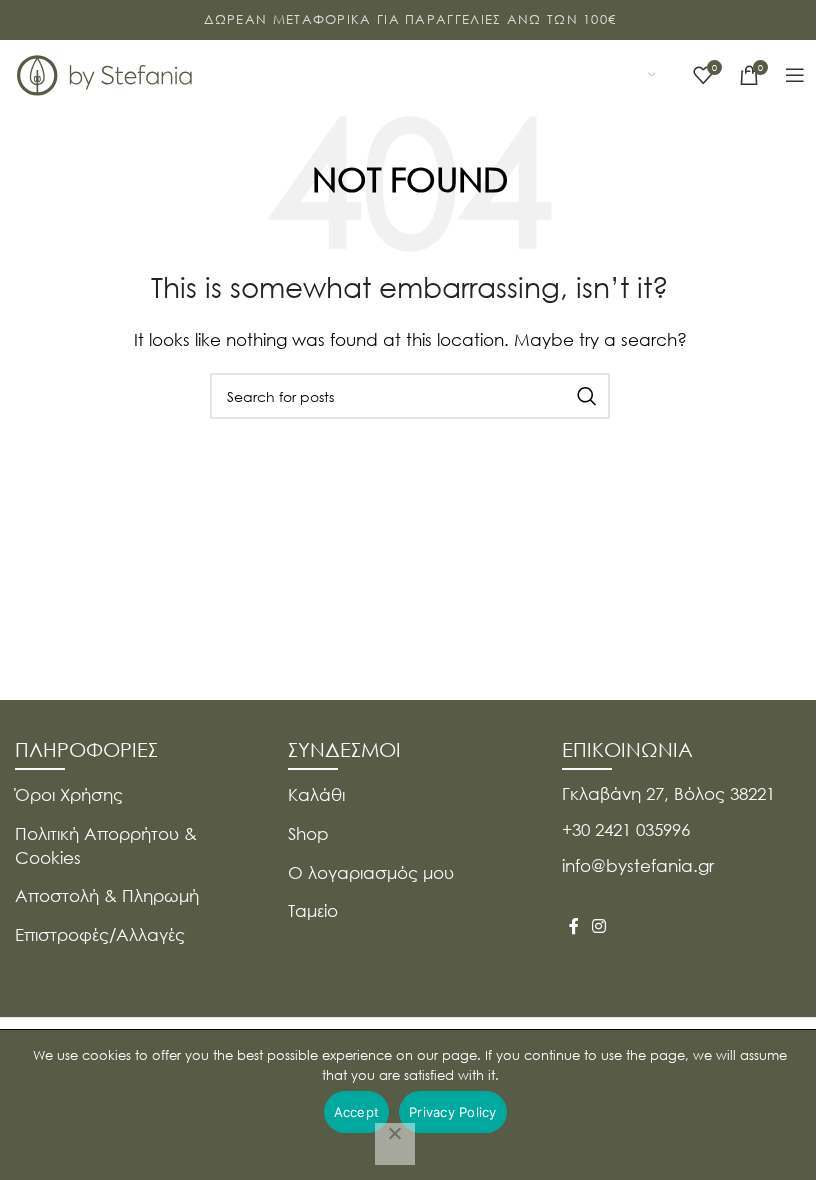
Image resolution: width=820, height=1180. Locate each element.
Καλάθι (316, 794)
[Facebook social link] (574, 926)
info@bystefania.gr (638, 865)
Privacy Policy (453, 1112)
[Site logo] (105, 73)
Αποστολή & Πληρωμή (107, 895)
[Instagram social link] (599, 926)
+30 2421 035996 (626, 829)
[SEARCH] (587, 396)
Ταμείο (313, 910)
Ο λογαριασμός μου (371, 872)
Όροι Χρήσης (69, 794)
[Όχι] (395, 1144)
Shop (308, 833)
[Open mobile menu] (795, 75)
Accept (357, 1112)
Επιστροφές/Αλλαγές (100, 934)
